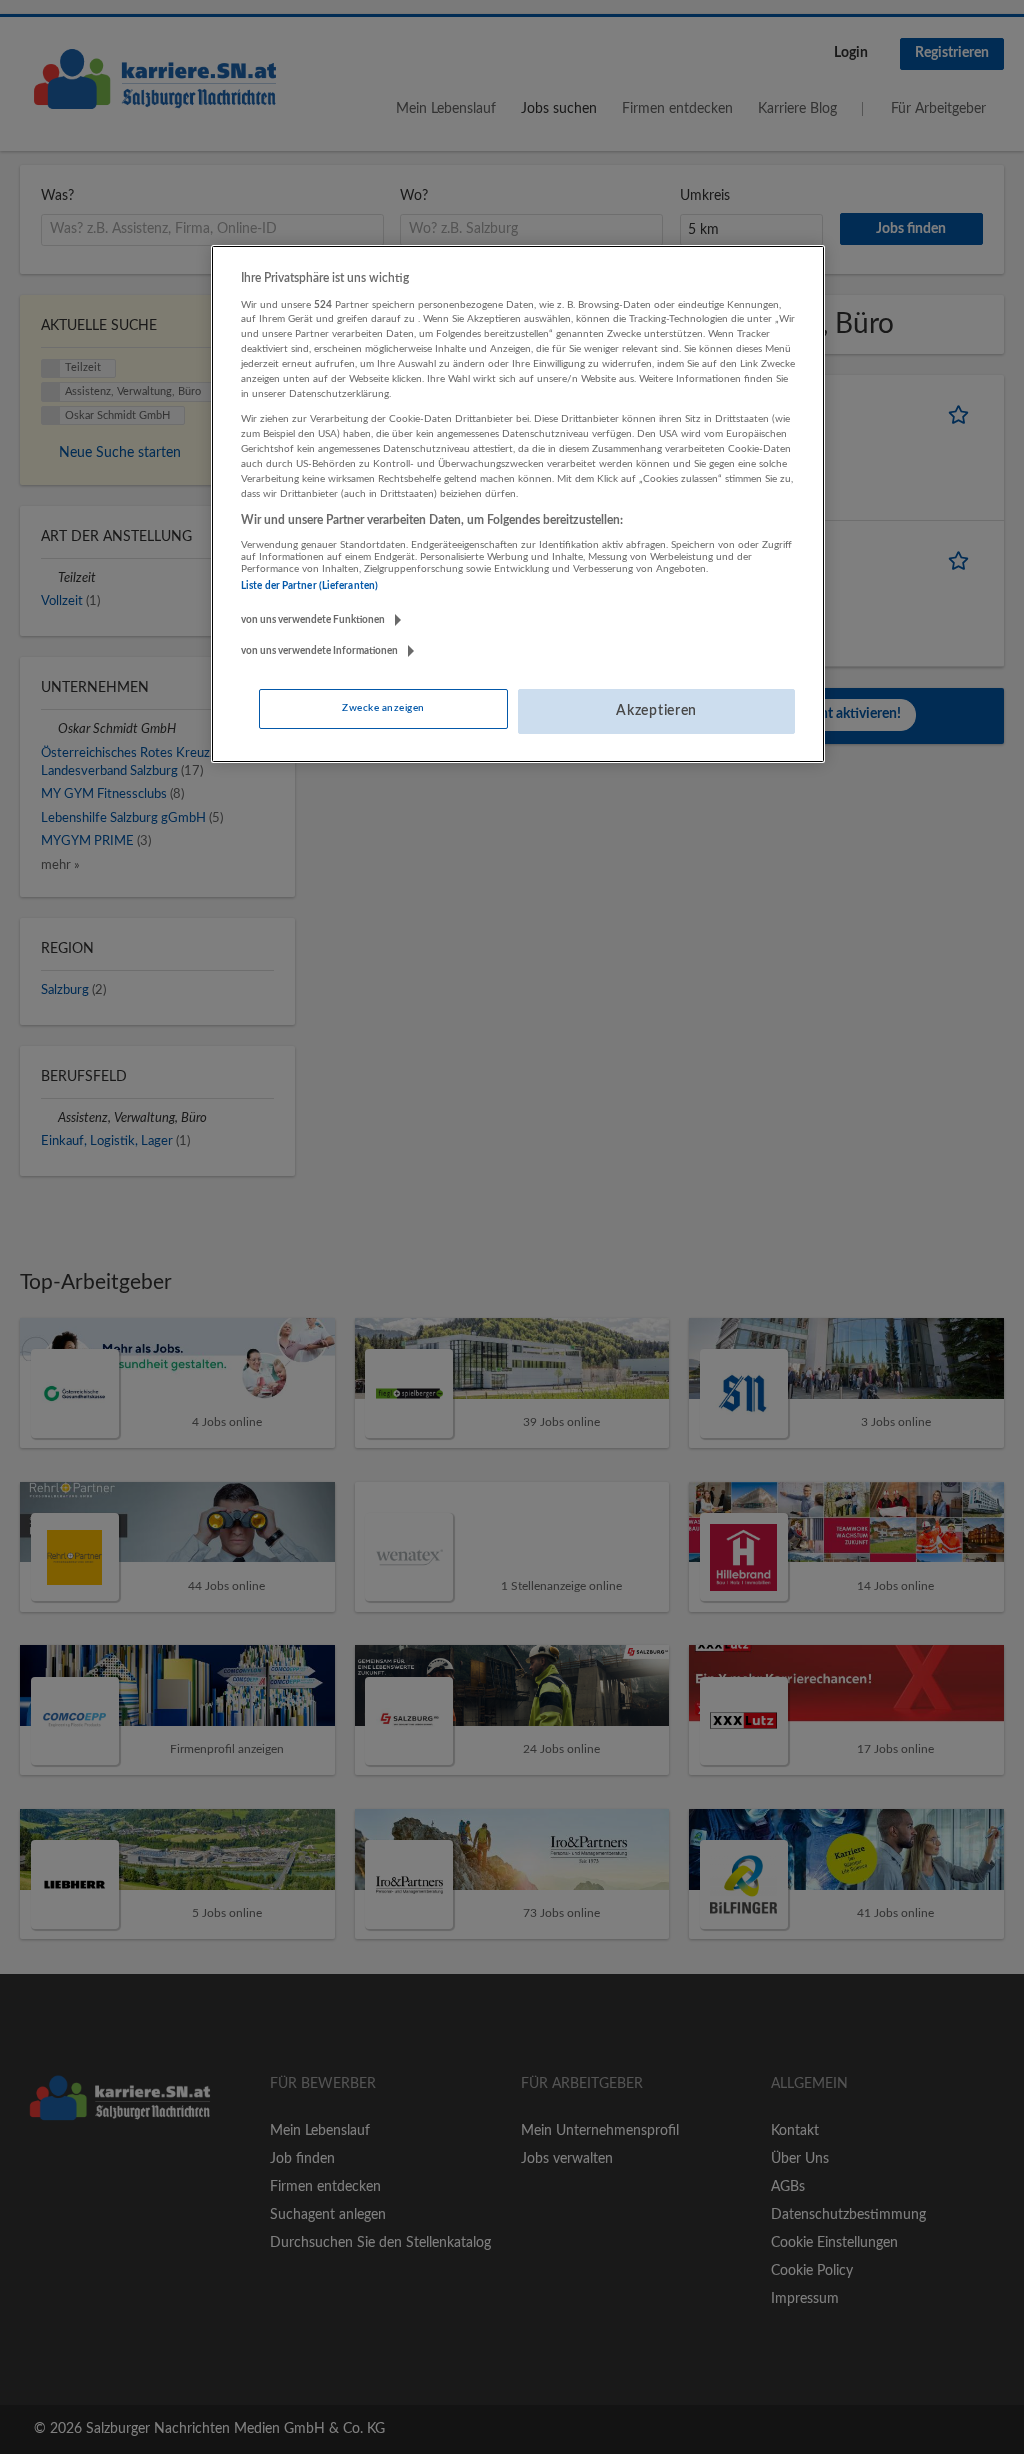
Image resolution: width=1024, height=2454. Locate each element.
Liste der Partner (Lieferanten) (309, 586)
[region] (518, 504)
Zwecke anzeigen (383, 708)
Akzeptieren (656, 711)
